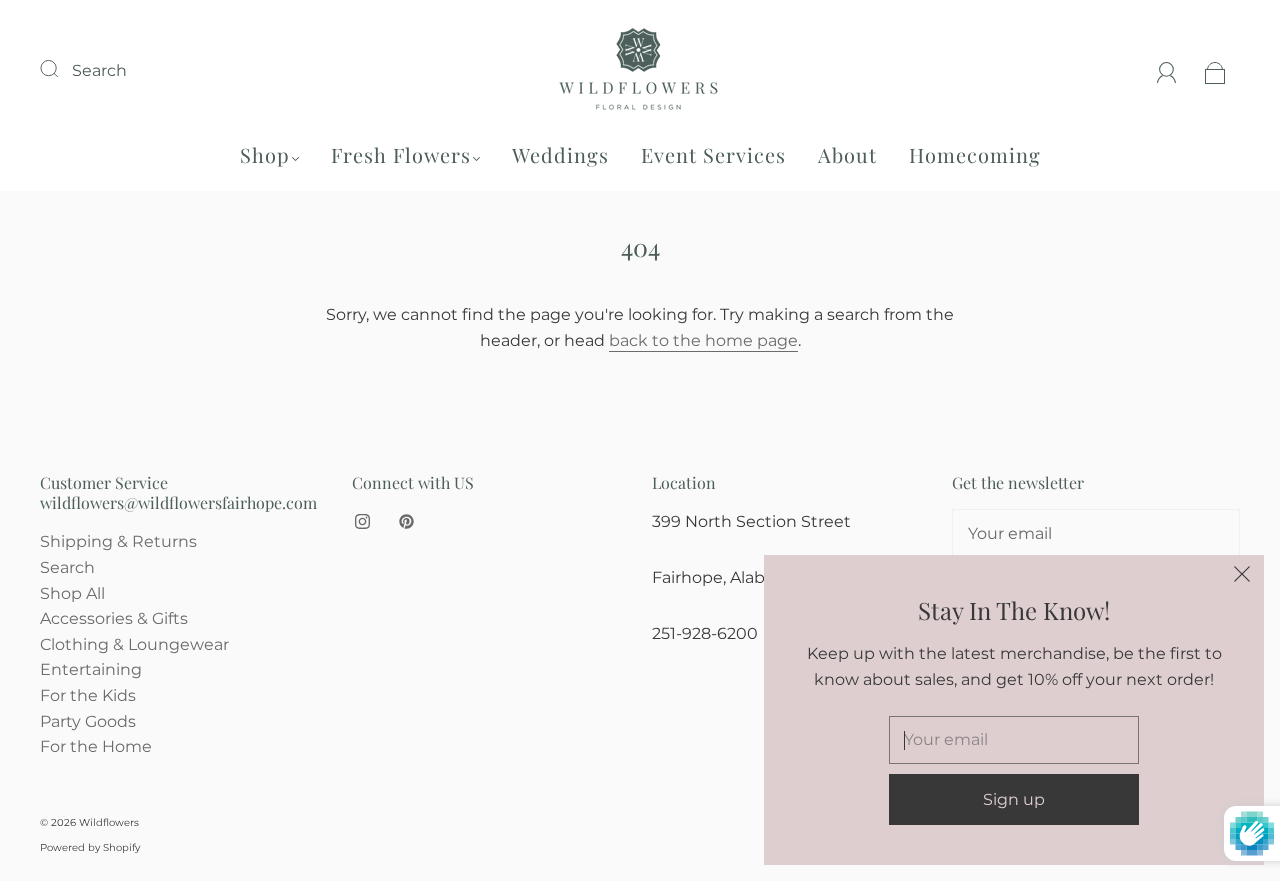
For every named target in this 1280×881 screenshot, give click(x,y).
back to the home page (703, 340)
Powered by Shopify (90, 847)
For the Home (96, 746)
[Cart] (1215, 70)
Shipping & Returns (118, 541)
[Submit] (62, 68)
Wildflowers (109, 822)
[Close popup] (1242, 577)
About (847, 154)
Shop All (72, 593)
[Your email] (1096, 534)
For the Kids (88, 695)
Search (99, 70)
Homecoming (975, 154)
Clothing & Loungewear (134, 644)
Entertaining (91, 669)
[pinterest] (406, 521)
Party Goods (88, 721)
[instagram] (362, 521)
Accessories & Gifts (114, 618)
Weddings (560, 154)
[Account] (1167, 70)
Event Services (713, 154)
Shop (265, 154)
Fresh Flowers (401, 154)
